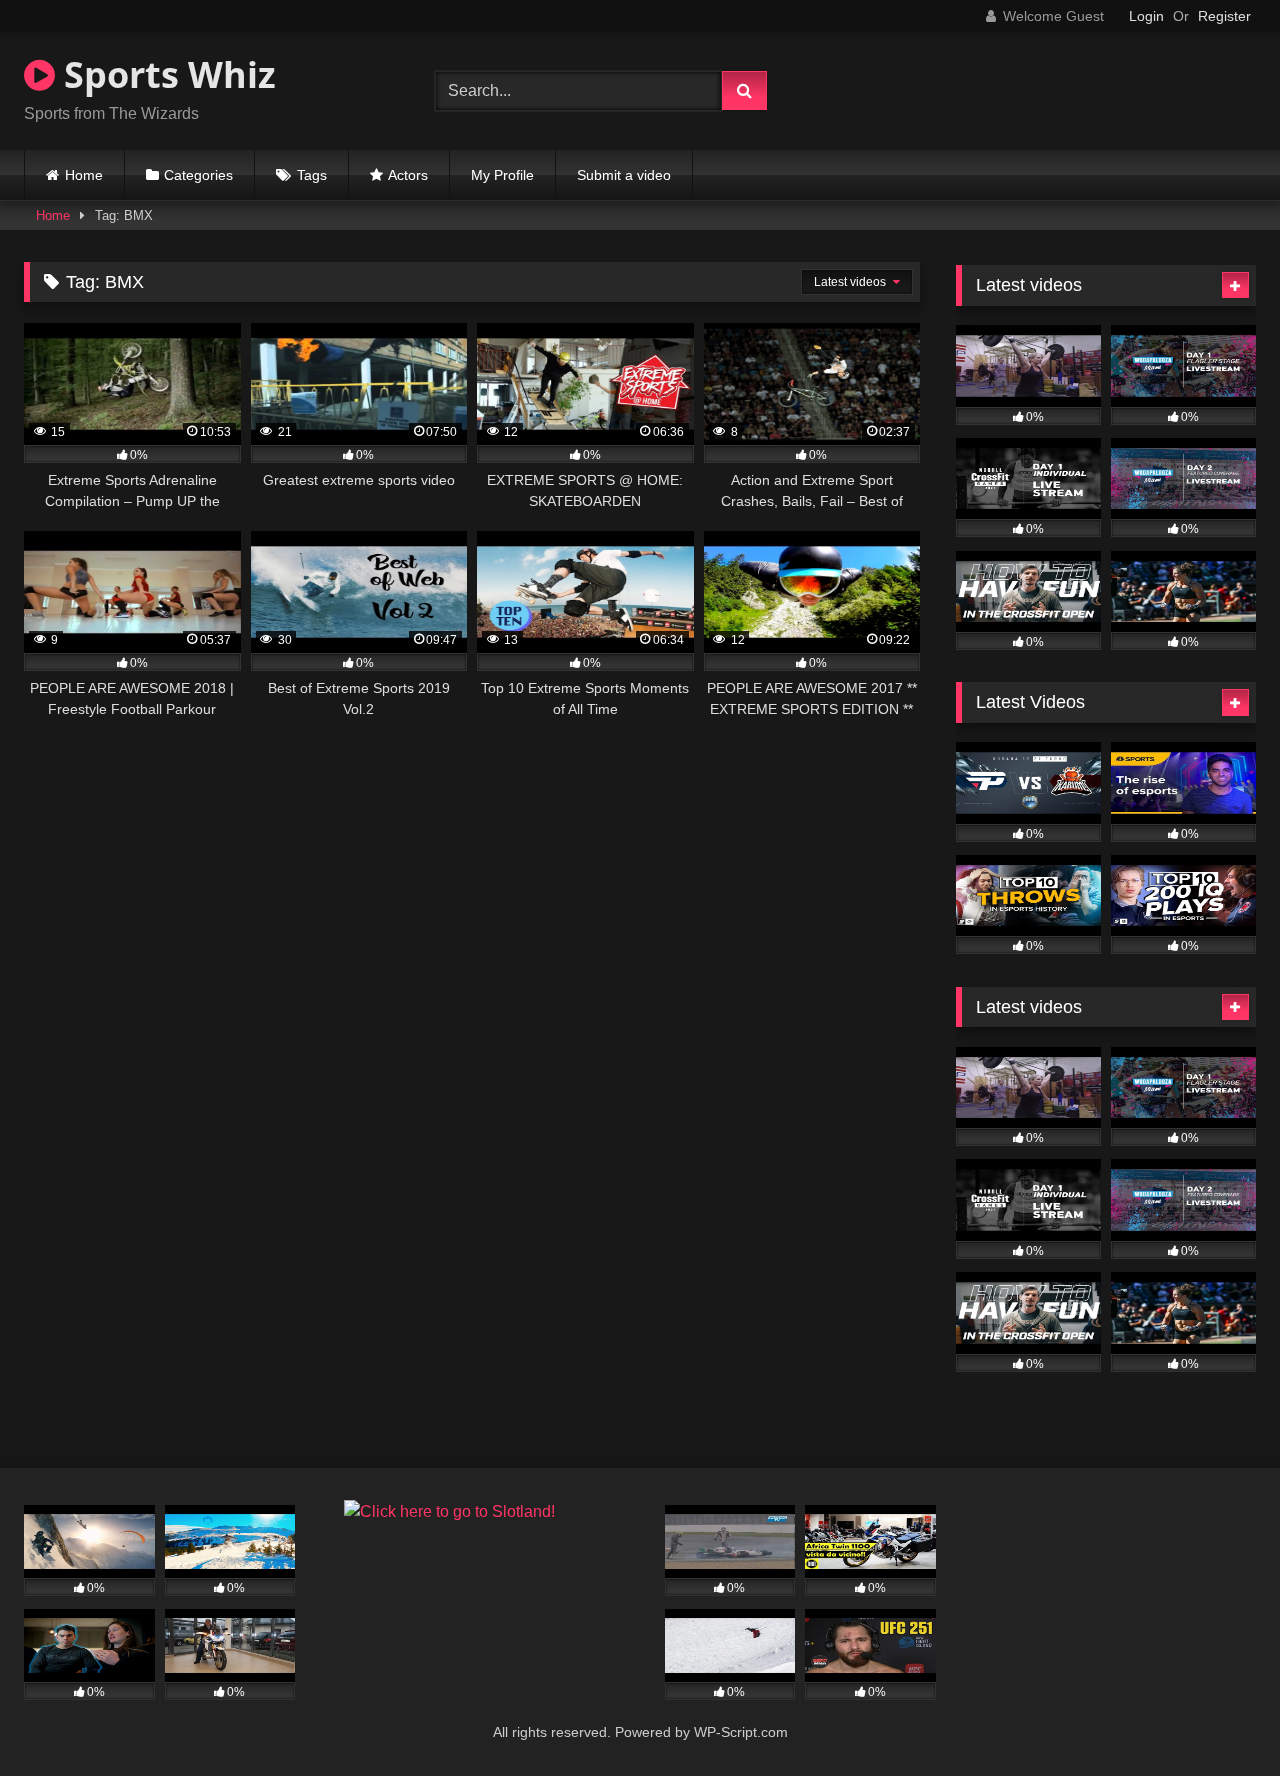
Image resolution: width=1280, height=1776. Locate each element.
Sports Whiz (165, 74)
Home (84, 175)
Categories (198, 175)
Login (1146, 16)
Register (1224, 16)
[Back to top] (1218, 1716)
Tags (312, 175)
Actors (408, 175)
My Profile (502, 175)
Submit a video (624, 175)
